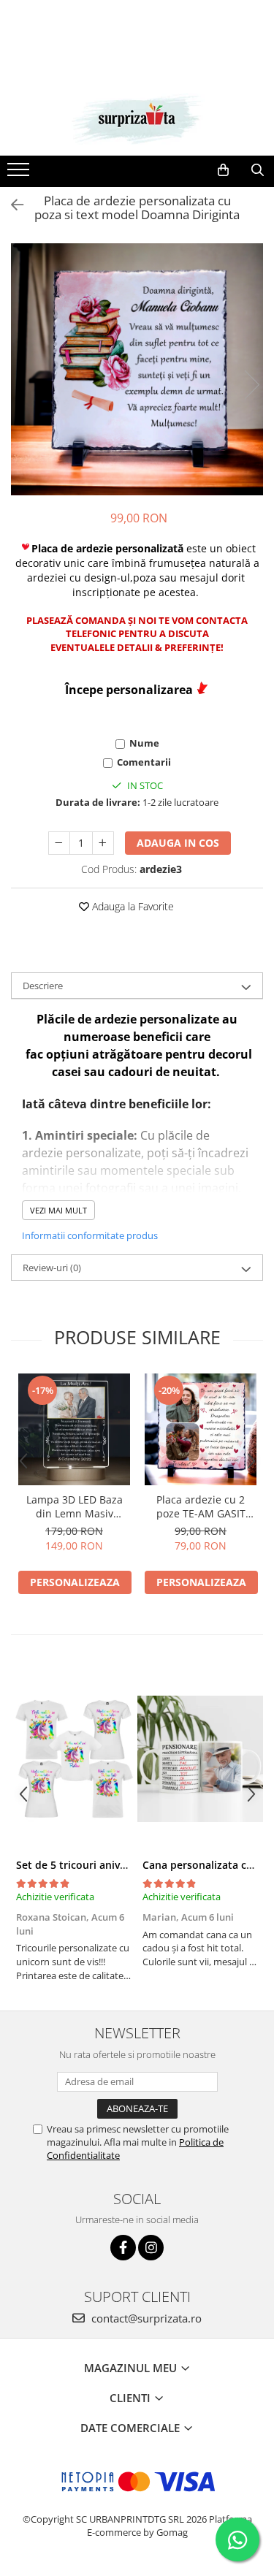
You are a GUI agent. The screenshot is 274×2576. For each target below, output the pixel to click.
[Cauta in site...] (258, 170)
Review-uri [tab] (52, 1268)
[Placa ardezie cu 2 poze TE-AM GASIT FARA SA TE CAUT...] (201, 1429)
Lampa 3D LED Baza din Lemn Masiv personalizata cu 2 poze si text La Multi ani (75, 1506)
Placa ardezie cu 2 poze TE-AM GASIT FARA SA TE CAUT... (201, 1506)
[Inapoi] (11, 205)
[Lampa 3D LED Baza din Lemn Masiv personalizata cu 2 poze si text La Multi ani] (74, 1429)
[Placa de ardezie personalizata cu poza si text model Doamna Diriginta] (137, 369)
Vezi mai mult (58, 1210)
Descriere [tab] (43, 986)
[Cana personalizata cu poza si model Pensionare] (201, 1759)
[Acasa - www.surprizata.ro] (137, 119)
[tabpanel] (137, 369)
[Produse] (20, 174)
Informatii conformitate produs (90, 1235)
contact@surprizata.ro (145, 2318)
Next (251, 385)
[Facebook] (123, 2248)
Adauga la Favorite (132, 906)
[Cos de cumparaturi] (223, 170)
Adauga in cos (178, 843)
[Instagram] (151, 2248)
